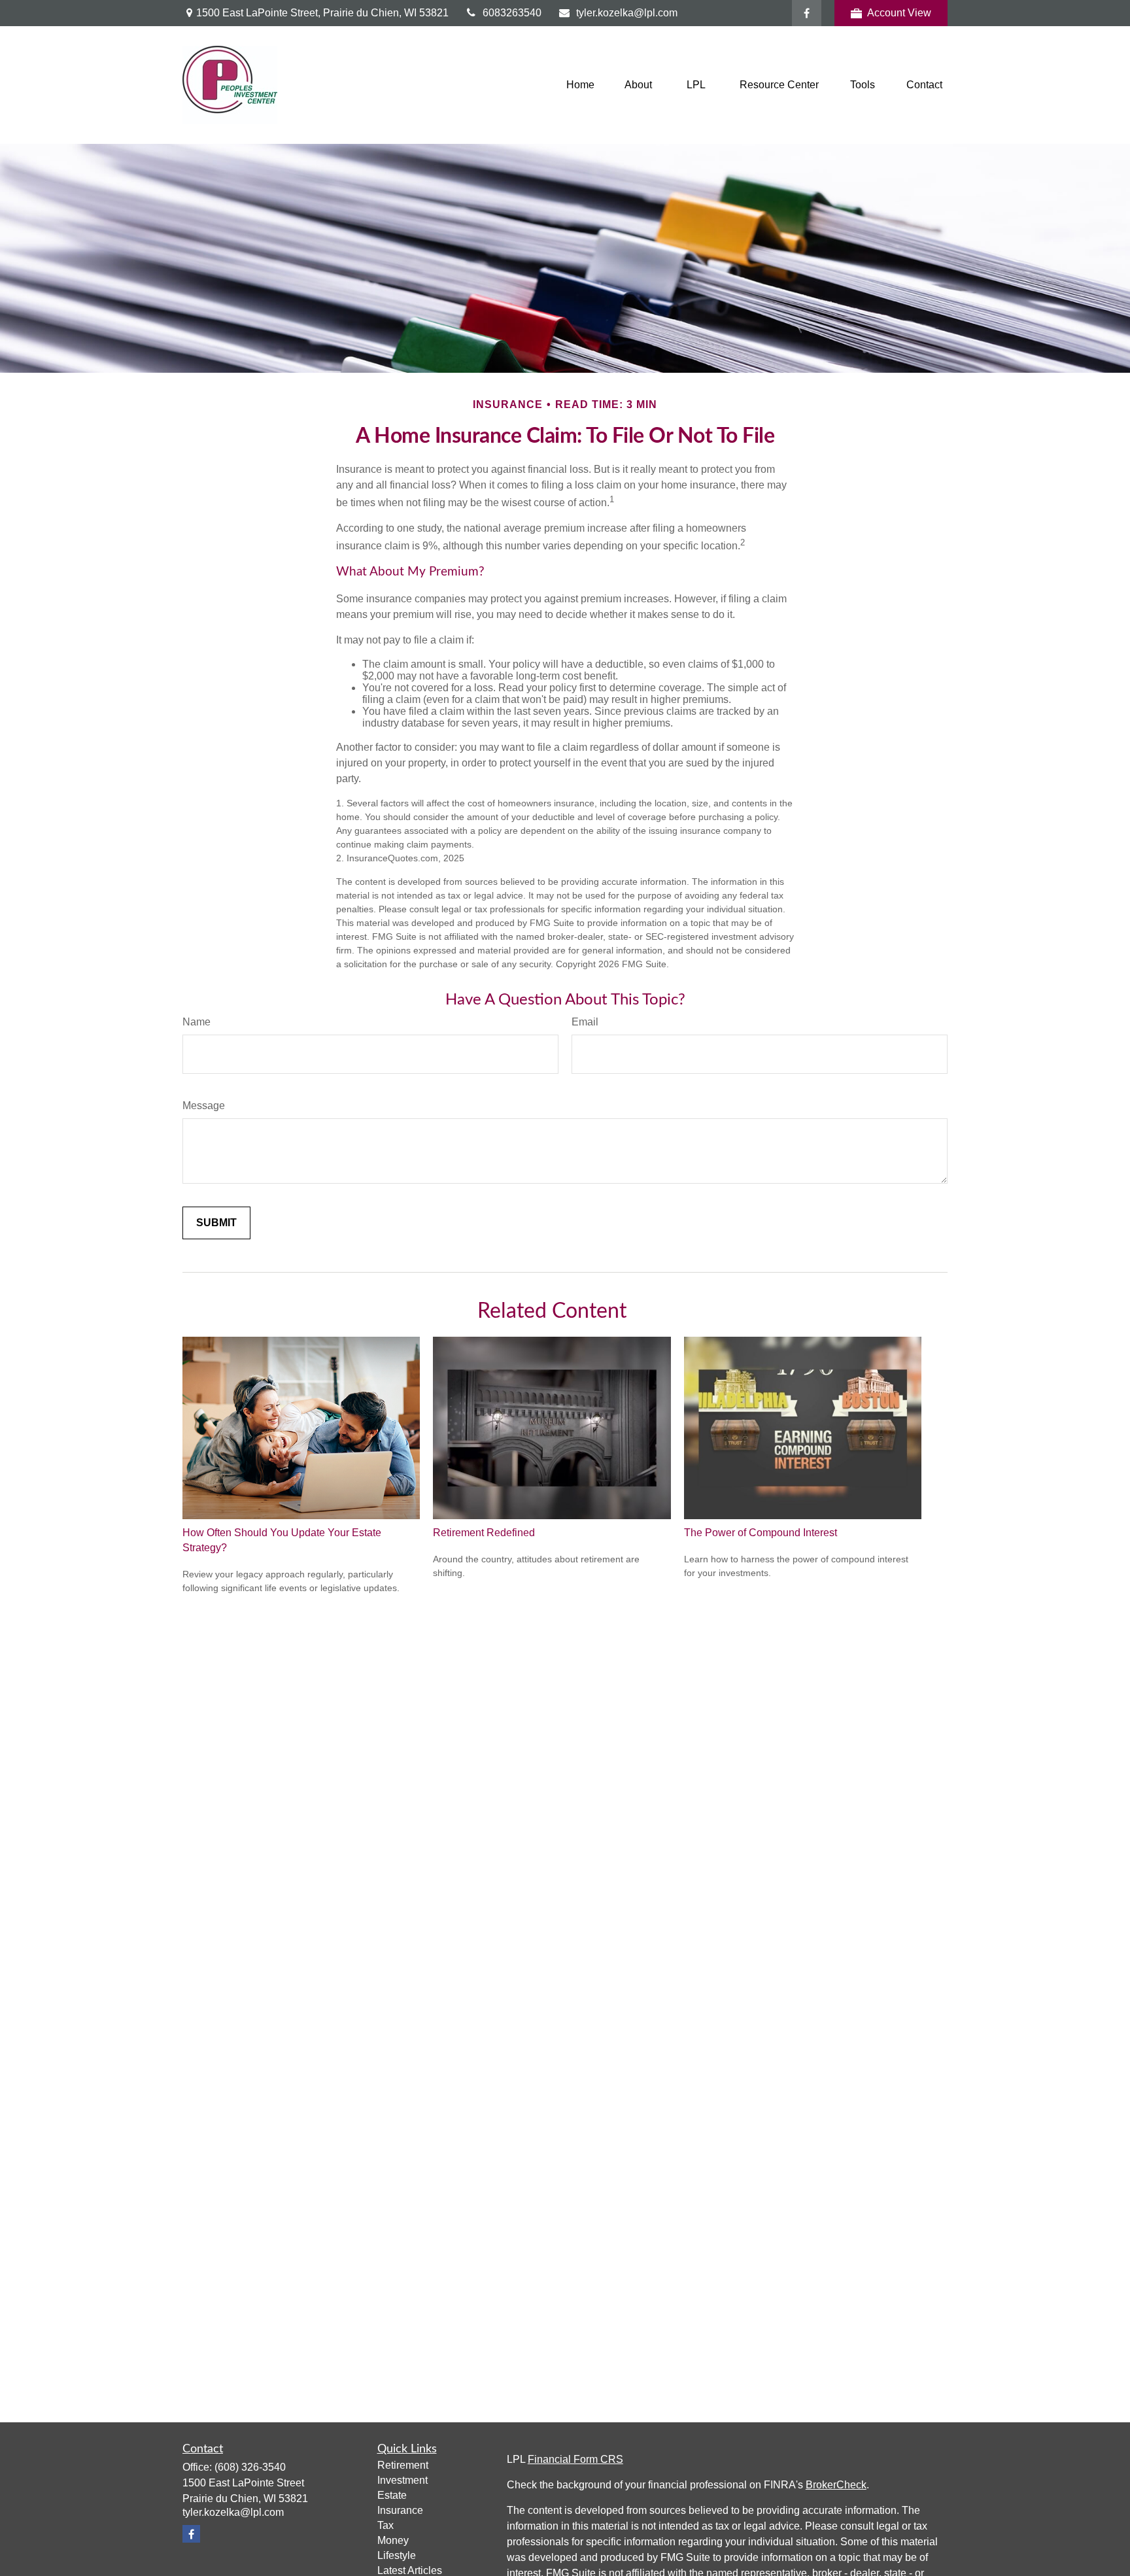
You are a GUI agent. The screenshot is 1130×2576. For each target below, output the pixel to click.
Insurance (400, 2510)
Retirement (403, 2465)
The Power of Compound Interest (761, 1533)
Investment (402, 2480)
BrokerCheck (836, 2485)
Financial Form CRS (575, 2459)
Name (197, 1022)
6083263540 (512, 13)
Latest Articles (410, 2570)
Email (585, 1022)
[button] (580, 85)
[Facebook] (807, 13)
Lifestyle (397, 2555)
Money (393, 2540)
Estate (392, 2495)
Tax (385, 2525)
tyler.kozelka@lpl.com (627, 13)
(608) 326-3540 (250, 2467)
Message (204, 1106)
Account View (899, 13)
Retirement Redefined (484, 1533)
